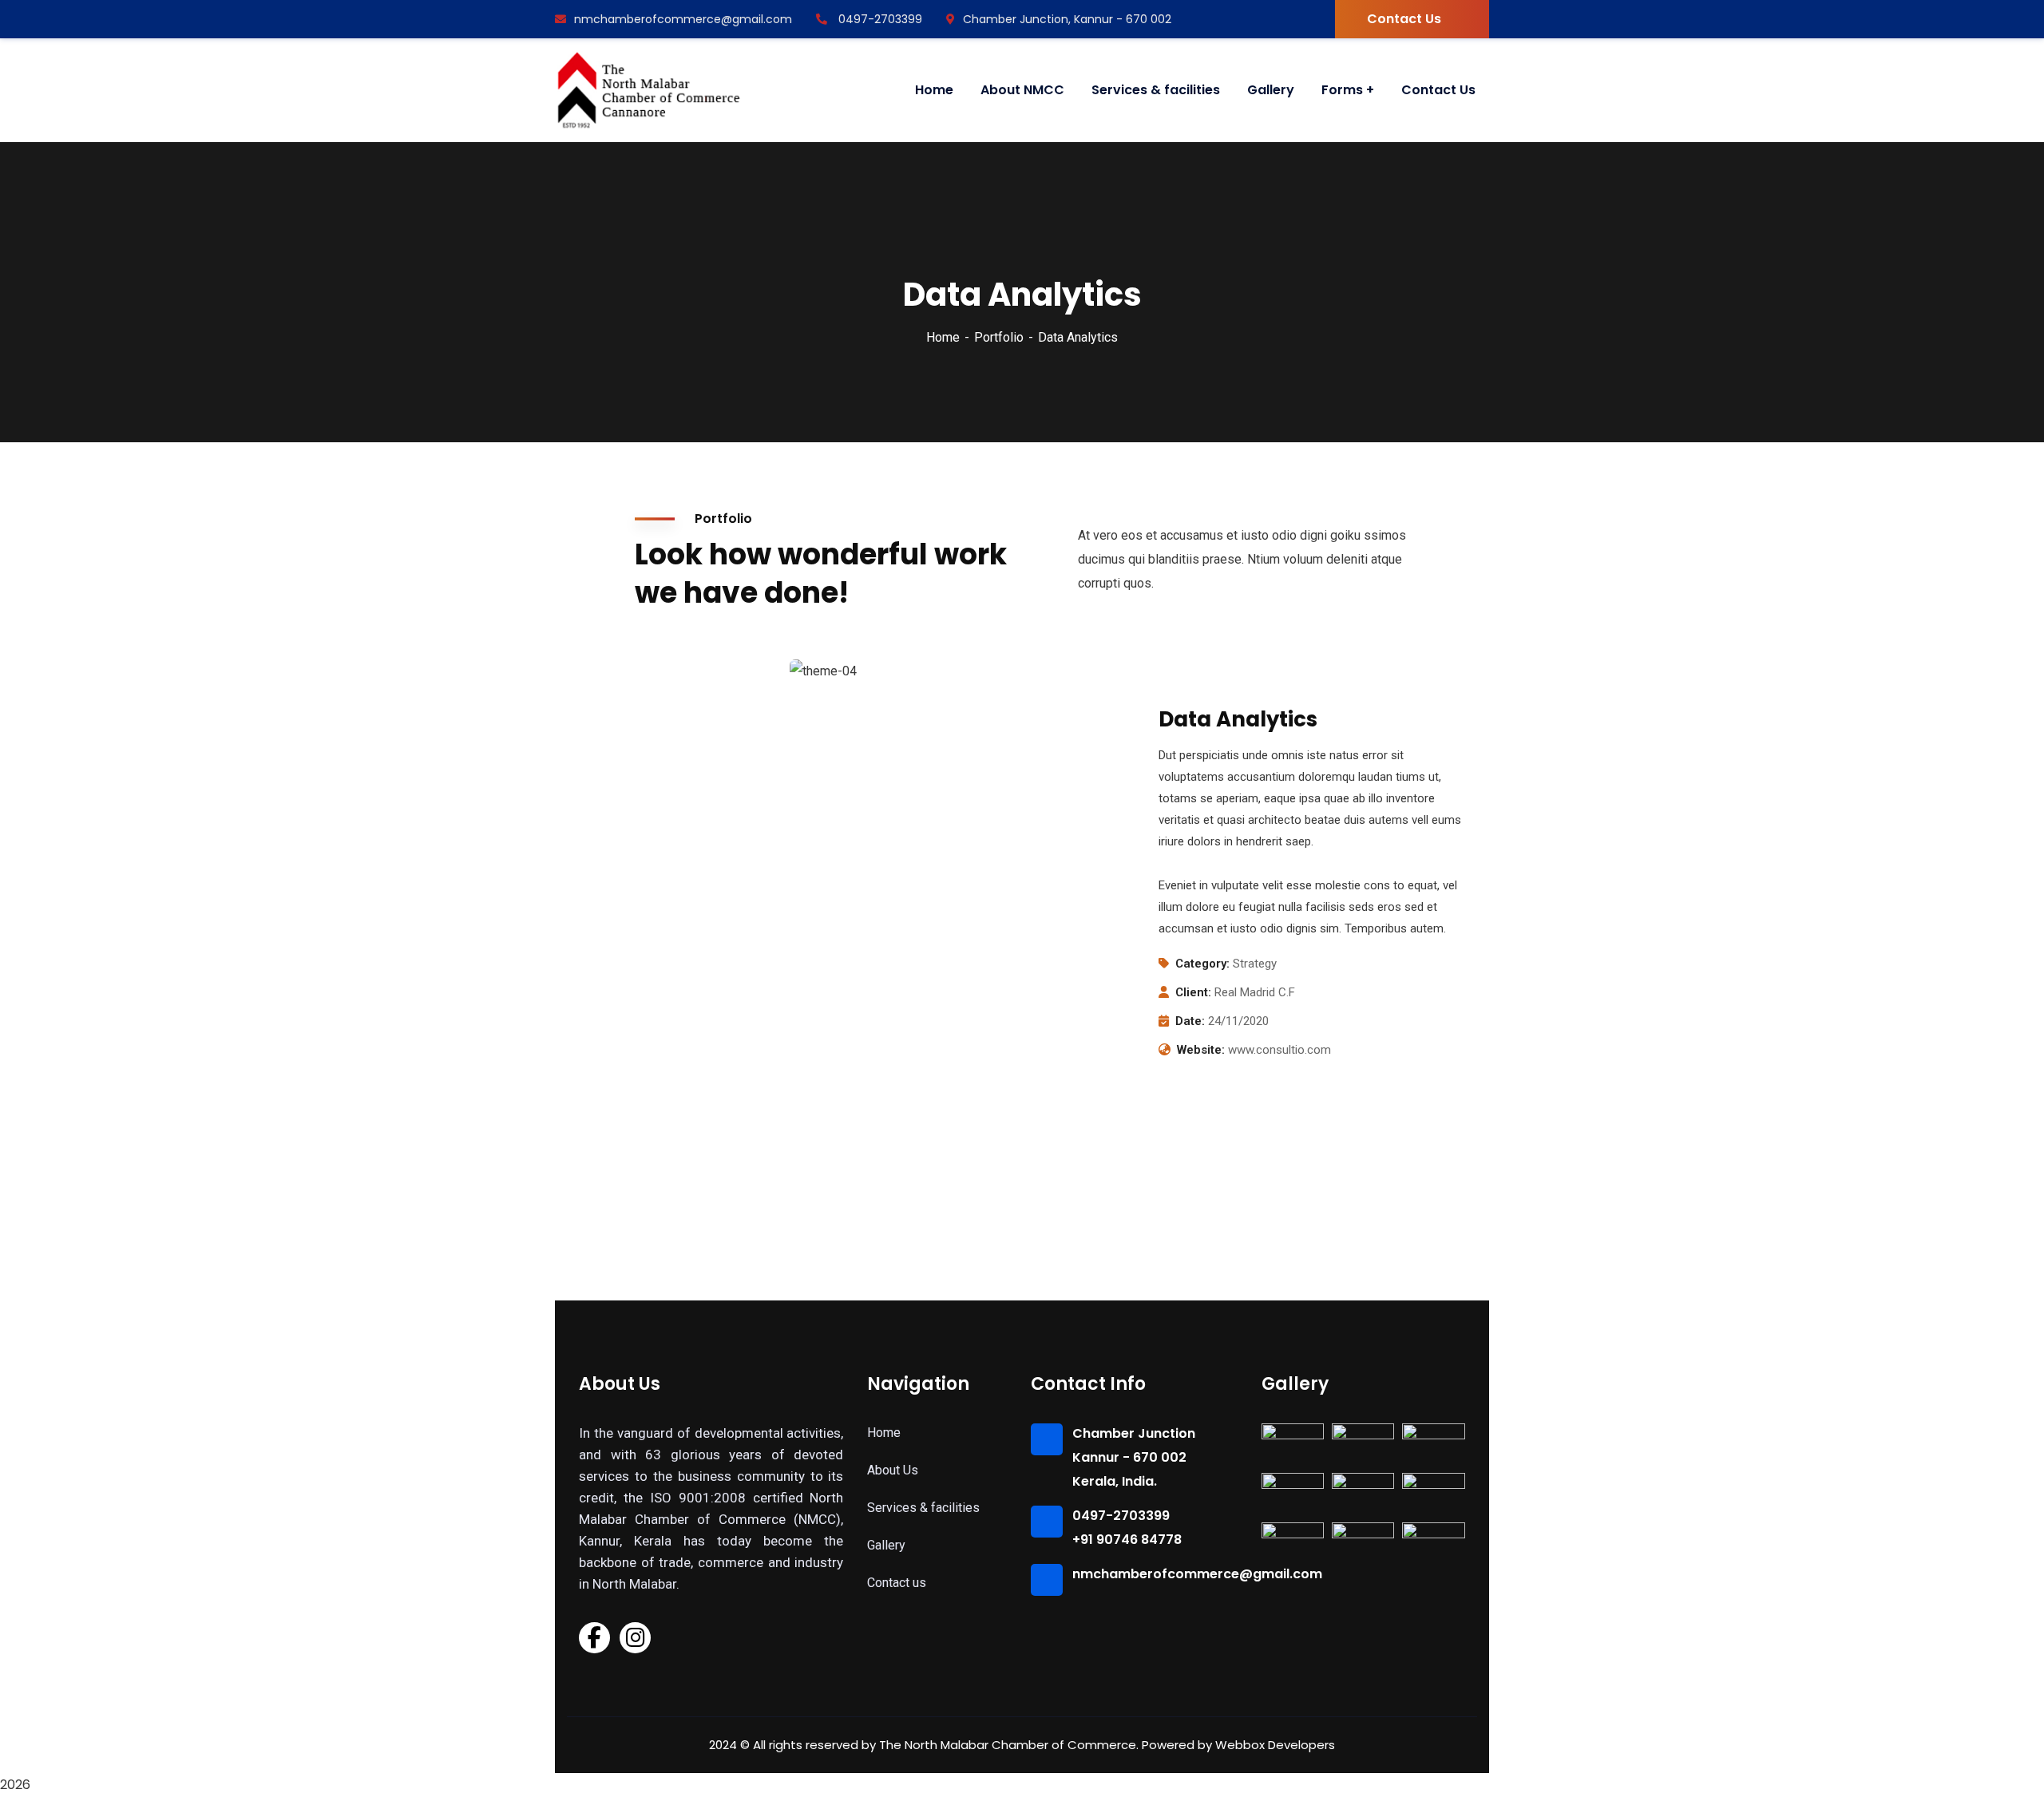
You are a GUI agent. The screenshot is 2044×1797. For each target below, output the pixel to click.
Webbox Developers (1275, 1745)
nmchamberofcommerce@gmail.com (683, 19)
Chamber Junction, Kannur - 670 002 (1067, 19)
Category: (1202, 964)
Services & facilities (923, 1508)
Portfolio (999, 337)
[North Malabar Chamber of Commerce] (650, 90)
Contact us (897, 1583)
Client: (1193, 992)
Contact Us (1404, 19)
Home (943, 337)
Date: (1190, 1021)
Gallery (886, 1545)
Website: (1201, 1050)
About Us (893, 1470)
